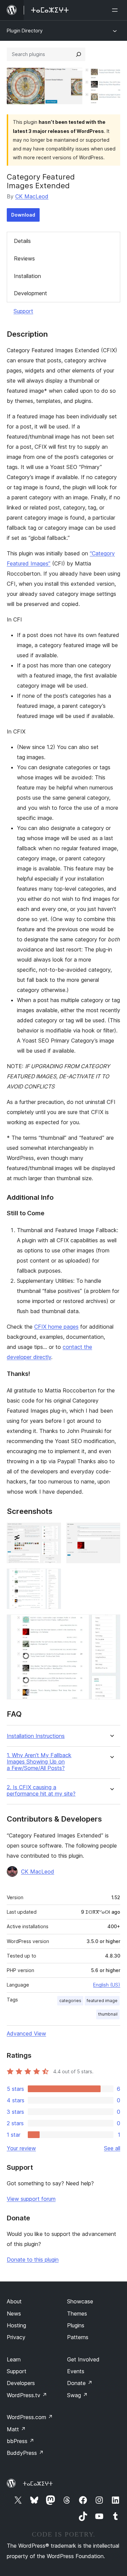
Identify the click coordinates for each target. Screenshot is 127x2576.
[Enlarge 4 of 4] (111, 1624)
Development (30, 293)
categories (70, 2001)
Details (22, 241)
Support (23, 311)
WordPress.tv (27, 2395)
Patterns (78, 2337)
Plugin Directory (25, 31)
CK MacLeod (32, 196)
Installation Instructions (36, 1736)
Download (23, 215)
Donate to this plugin (33, 2260)
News (14, 2314)
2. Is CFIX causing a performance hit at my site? (41, 1791)
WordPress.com (30, 2417)
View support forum (31, 2199)
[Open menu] (116, 10)
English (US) (107, 1985)
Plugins (76, 2325)
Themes (77, 2314)
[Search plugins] (79, 54)
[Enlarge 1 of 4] (52, 1532)
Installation (27, 276)
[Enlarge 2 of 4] (111, 1532)
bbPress (20, 2441)
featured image (102, 2001)
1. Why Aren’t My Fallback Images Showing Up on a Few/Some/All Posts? (39, 1762)
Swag (77, 2395)
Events (76, 2371)
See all (112, 2148)
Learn (14, 2359)
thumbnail (108, 2014)
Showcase (80, 2301)
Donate (80, 2383)
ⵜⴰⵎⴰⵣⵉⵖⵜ (38, 2484)
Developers (21, 2383)
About (14, 2301)
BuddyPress (25, 2453)
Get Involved (83, 2359)
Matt (16, 2429)
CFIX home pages (56, 1327)
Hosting (16, 2325)
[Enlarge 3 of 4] (52, 1578)
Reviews (24, 258)
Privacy (16, 2337)
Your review (21, 2148)
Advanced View (26, 2033)
